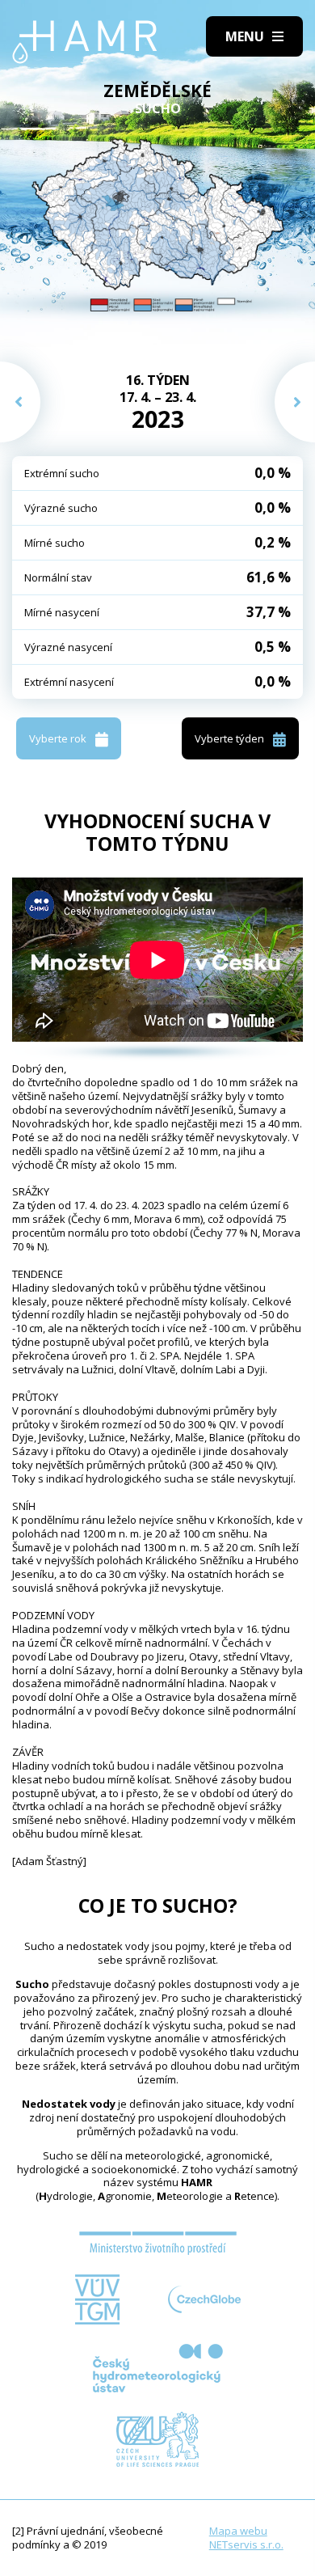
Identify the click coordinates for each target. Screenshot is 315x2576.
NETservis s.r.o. (246, 2544)
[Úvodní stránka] (85, 42)
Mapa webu (238, 2531)
